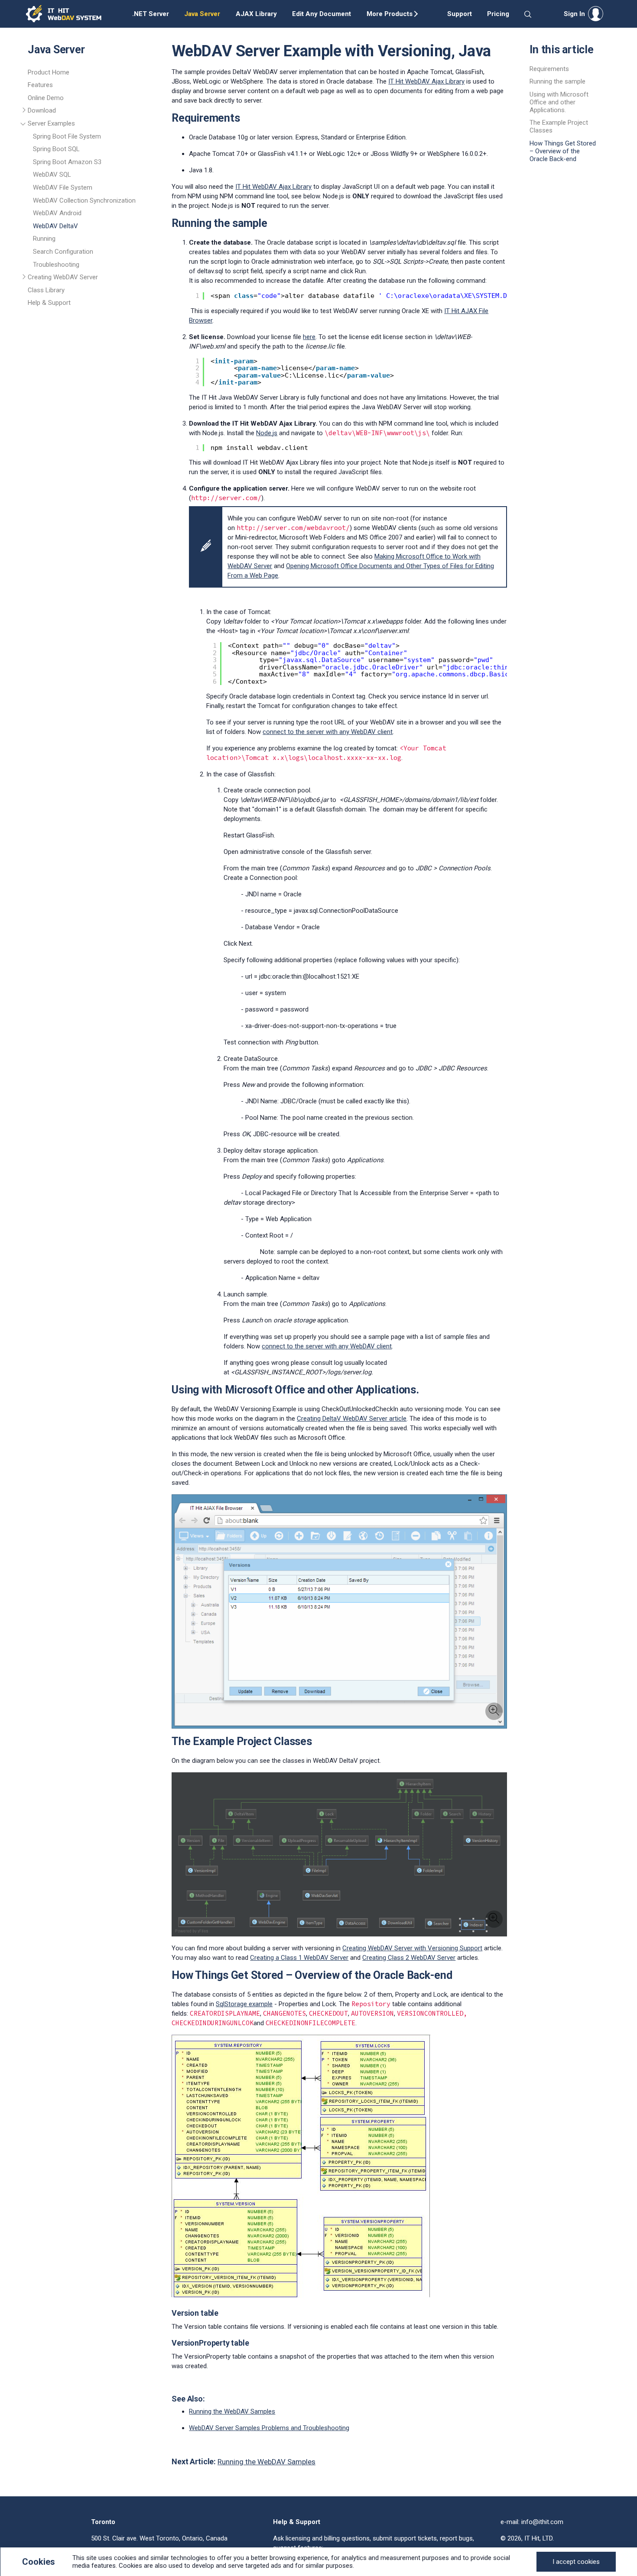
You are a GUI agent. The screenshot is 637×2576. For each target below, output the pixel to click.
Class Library (46, 290)
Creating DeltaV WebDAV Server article (352, 1419)
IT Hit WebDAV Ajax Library (426, 81)
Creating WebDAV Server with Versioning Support (412, 1948)
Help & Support (49, 303)
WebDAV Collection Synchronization (84, 200)
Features (40, 85)
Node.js (267, 433)
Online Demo (46, 98)
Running (44, 239)
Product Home (49, 72)
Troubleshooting (56, 265)
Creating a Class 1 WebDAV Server (299, 1958)
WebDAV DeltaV (55, 226)
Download (42, 110)
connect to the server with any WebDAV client (328, 732)
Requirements (549, 69)
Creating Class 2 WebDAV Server (409, 1958)
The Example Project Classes (559, 126)
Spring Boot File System (67, 136)
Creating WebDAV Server (63, 277)
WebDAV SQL (52, 175)
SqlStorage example (244, 2004)
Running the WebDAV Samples (232, 2411)
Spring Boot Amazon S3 (67, 162)
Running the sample (557, 81)
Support (460, 14)
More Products (390, 14)
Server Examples (51, 123)
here (309, 337)
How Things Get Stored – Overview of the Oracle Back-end (563, 151)
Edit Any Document (322, 14)
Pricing (498, 14)
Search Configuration (63, 252)
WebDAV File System (63, 187)
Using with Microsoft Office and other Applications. (559, 102)
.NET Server (151, 14)
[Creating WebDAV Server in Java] (24, 278)
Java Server (202, 14)
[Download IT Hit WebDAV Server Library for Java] (24, 112)
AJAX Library (256, 14)
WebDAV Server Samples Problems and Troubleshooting (269, 2428)
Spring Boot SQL (56, 149)
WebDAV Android (57, 213)
